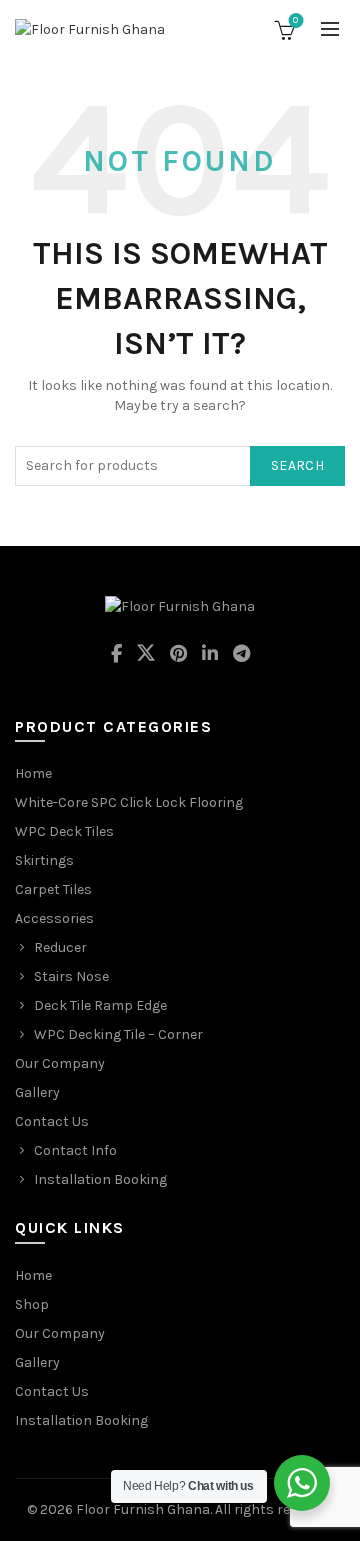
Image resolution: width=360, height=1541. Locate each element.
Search (297, 465)
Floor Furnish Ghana (143, 1509)
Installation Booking (100, 1179)
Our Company (60, 1063)
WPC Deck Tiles (64, 831)
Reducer (60, 947)
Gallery (37, 1092)
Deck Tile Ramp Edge (100, 1005)
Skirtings (44, 860)
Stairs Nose (71, 976)
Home (33, 773)
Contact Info (75, 1150)
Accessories (54, 918)
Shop (32, 1304)
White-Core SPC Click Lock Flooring (129, 802)
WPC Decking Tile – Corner (118, 1034)
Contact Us (52, 1121)
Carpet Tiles (53, 889)
